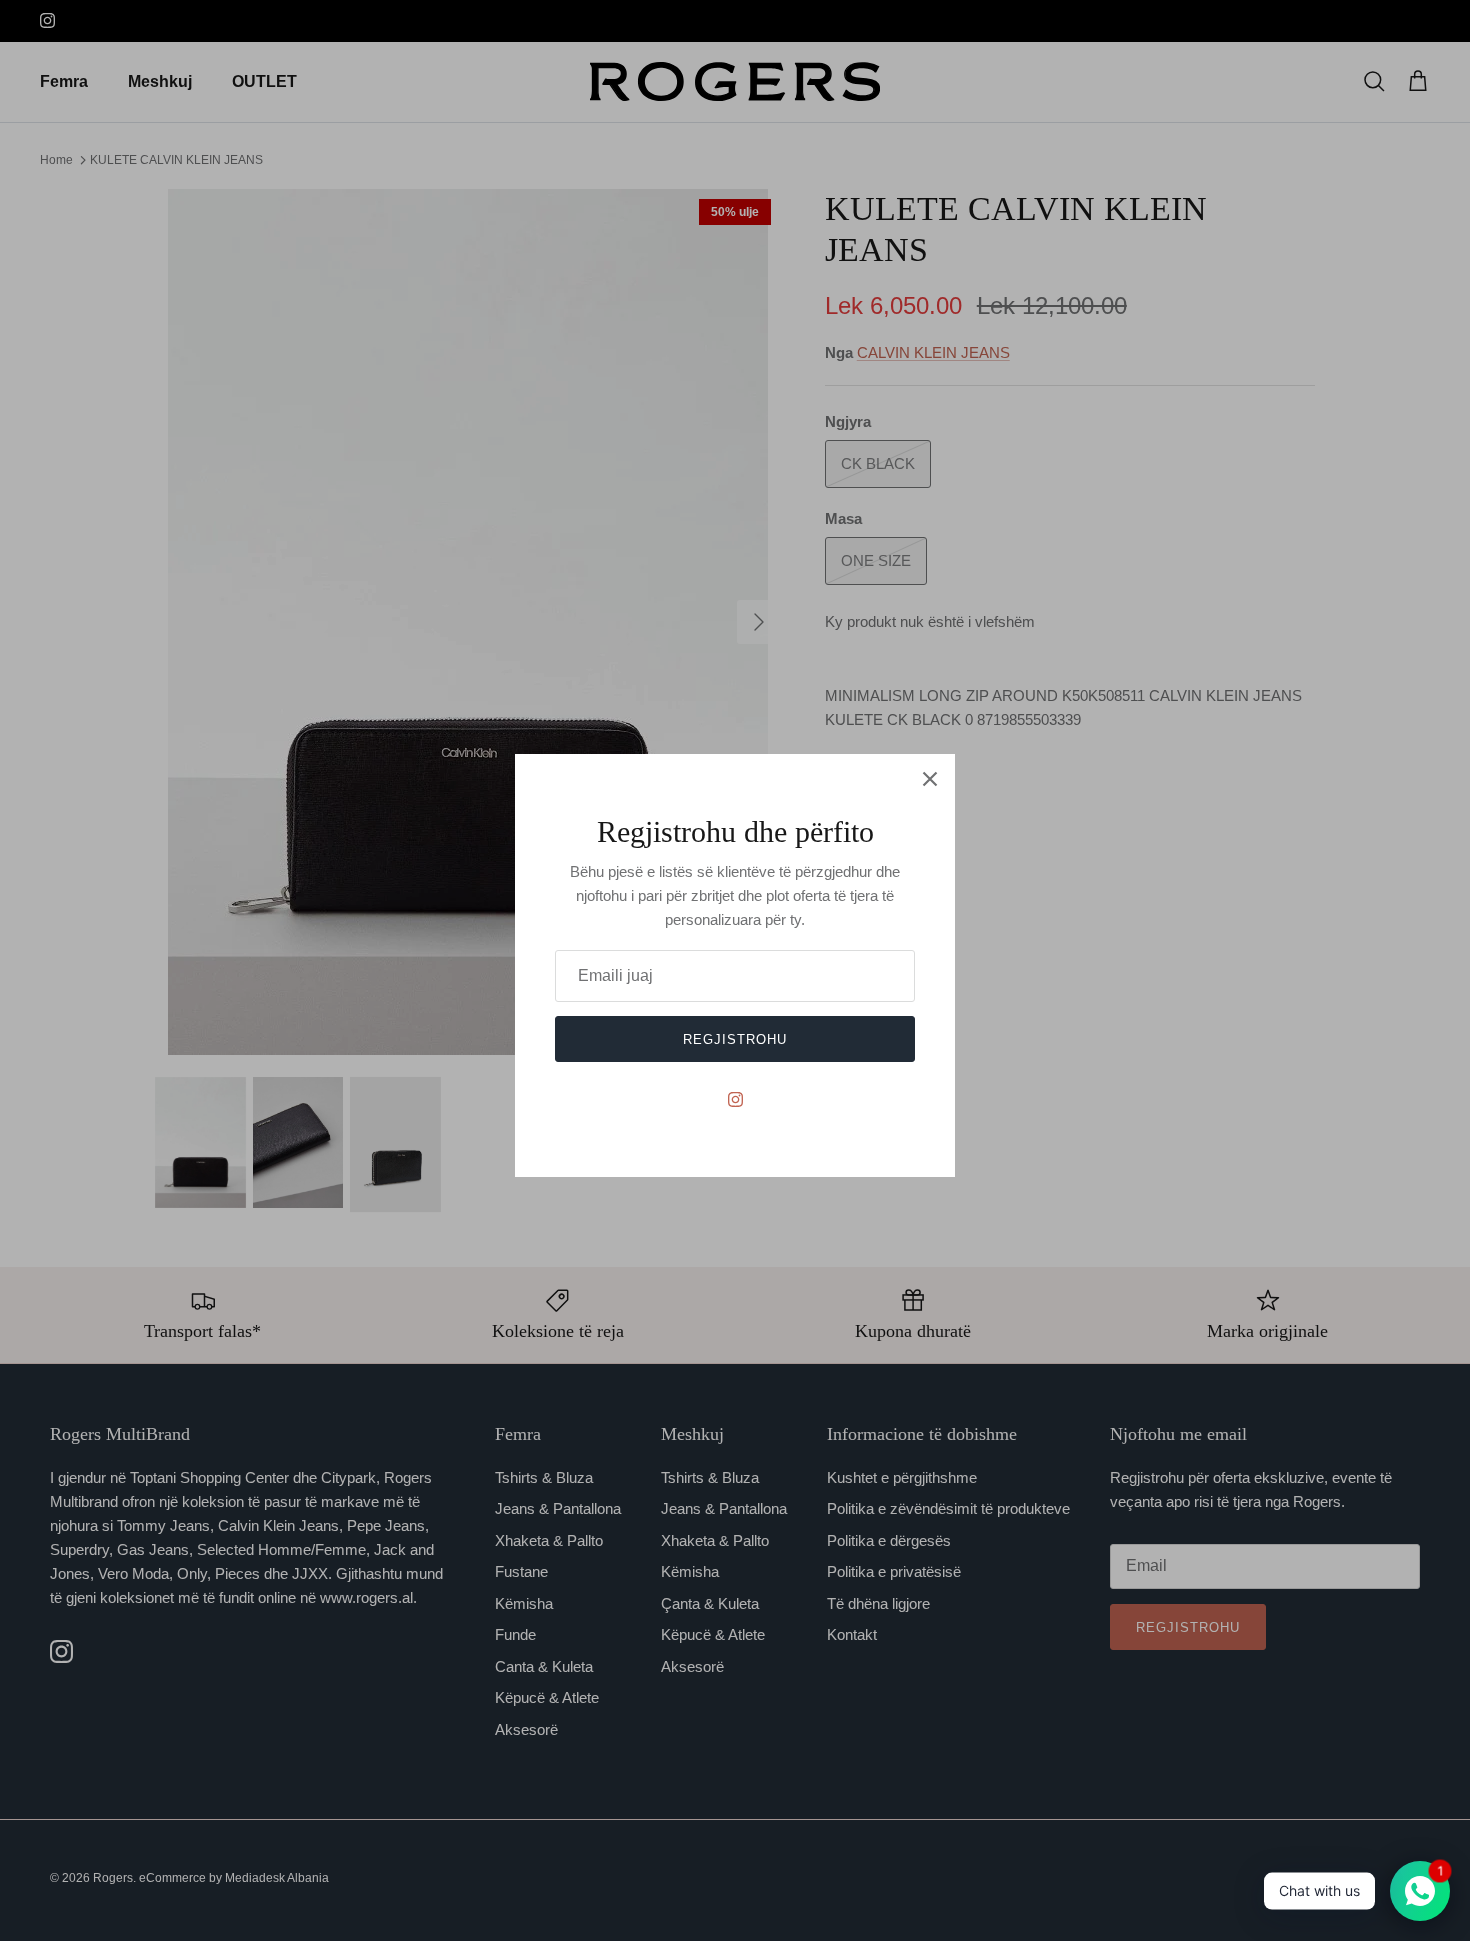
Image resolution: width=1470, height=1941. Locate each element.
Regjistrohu (735, 1039)
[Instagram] (735, 1099)
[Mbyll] (930, 779)
